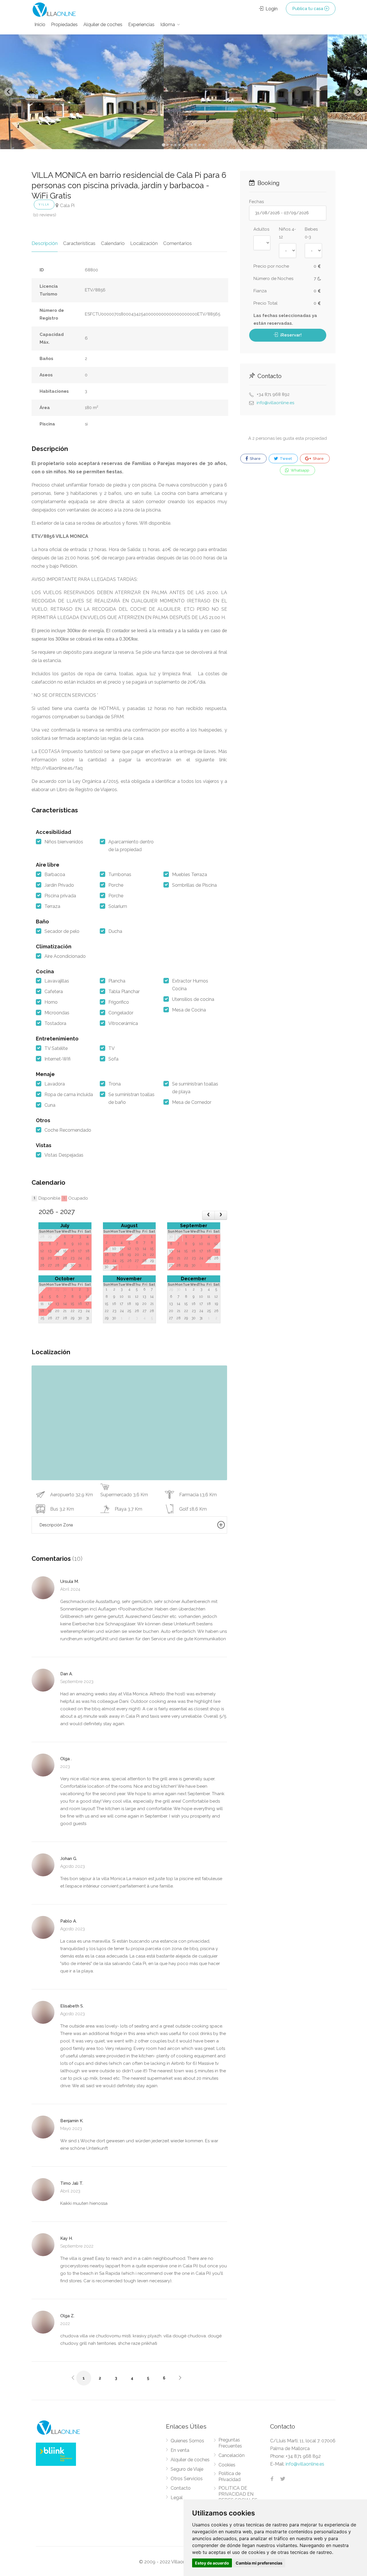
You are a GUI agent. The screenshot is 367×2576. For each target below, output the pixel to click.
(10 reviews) (45, 215)
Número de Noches (273, 279)
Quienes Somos (187, 2441)
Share (255, 459)
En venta (180, 2450)
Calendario (113, 243)
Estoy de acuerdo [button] (212, 2563)
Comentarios (177, 243)
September (194, 1226)
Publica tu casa (308, 9)
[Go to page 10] (200, 145)
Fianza (260, 291)
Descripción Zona (56, 1525)
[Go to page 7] (188, 145)
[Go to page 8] (192, 145)
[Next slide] (358, 92)
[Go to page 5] (179, 145)
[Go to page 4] (175, 145)
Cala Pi (67, 205)
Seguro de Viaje (187, 2469)
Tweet (285, 459)
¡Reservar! (290, 335)
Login (271, 9)
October (65, 1279)
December (194, 1279)
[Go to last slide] (9, 92)
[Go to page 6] (183, 145)
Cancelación (232, 2455)
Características (79, 243)
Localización (144, 243)
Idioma (168, 25)
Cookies (227, 2465)
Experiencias (141, 25)
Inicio (40, 25)
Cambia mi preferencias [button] (259, 2563)
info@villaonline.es (275, 403)
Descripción (45, 243)
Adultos (261, 229)
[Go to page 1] (163, 145)
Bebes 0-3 (311, 233)
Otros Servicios (187, 2479)
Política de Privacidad (230, 2476)
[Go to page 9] (196, 145)
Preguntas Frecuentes (230, 2443)
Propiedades (64, 25)
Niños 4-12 (287, 233)
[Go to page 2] (167, 145)
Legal (177, 2498)
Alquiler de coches (103, 25)
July (65, 1226)
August (129, 1226)
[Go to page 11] (204, 145)
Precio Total (266, 303)
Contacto (181, 2488)
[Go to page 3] (171, 145)
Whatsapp (299, 470)
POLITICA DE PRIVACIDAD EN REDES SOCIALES (238, 2494)
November (129, 1279)
